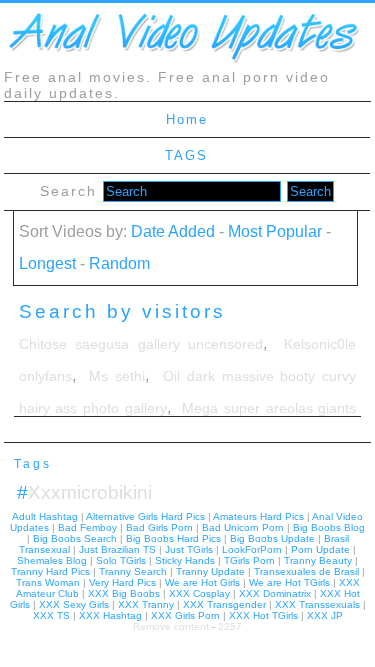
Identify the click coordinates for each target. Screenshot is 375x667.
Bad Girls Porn (159, 527)
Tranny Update (210, 571)
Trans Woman (48, 582)
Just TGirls (189, 549)
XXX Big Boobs (124, 593)
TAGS (186, 155)
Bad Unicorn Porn (243, 527)
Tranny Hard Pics (50, 571)
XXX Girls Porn (185, 615)
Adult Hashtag (45, 516)
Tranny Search (133, 571)
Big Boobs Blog (329, 527)
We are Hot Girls (202, 582)
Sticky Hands (185, 560)
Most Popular (275, 231)
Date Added (173, 231)
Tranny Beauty (318, 560)
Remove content (171, 626)
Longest (47, 263)
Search (71, 191)
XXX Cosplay (199, 593)
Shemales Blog (52, 560)
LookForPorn (252, 549)
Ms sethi (117, 376)
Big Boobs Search (75, 538)
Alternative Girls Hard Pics (145, 516)
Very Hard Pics (122, 582)
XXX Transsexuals (317, 604)
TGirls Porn (249, 560)
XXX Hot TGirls (263, 615)
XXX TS (51, 615)
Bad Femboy (87, 527)
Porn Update (320, 549)
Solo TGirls (121, 560)
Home (187, 119)
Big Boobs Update (272, 538)
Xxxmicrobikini (84, 492)
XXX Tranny (146, 604)
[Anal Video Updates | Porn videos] (184, 61)
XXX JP (325, 615)
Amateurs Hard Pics (258, 516)
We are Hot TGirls (289, 582)
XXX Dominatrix (275, 593)
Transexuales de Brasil (306, 571)
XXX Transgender (224, 604)
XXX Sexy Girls (74, 604)
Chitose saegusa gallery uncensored (141, 344)
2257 (230, 626)
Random (119, 263)
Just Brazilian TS (117, 549)
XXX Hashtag (110, 615)
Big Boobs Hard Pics (173, 538)
